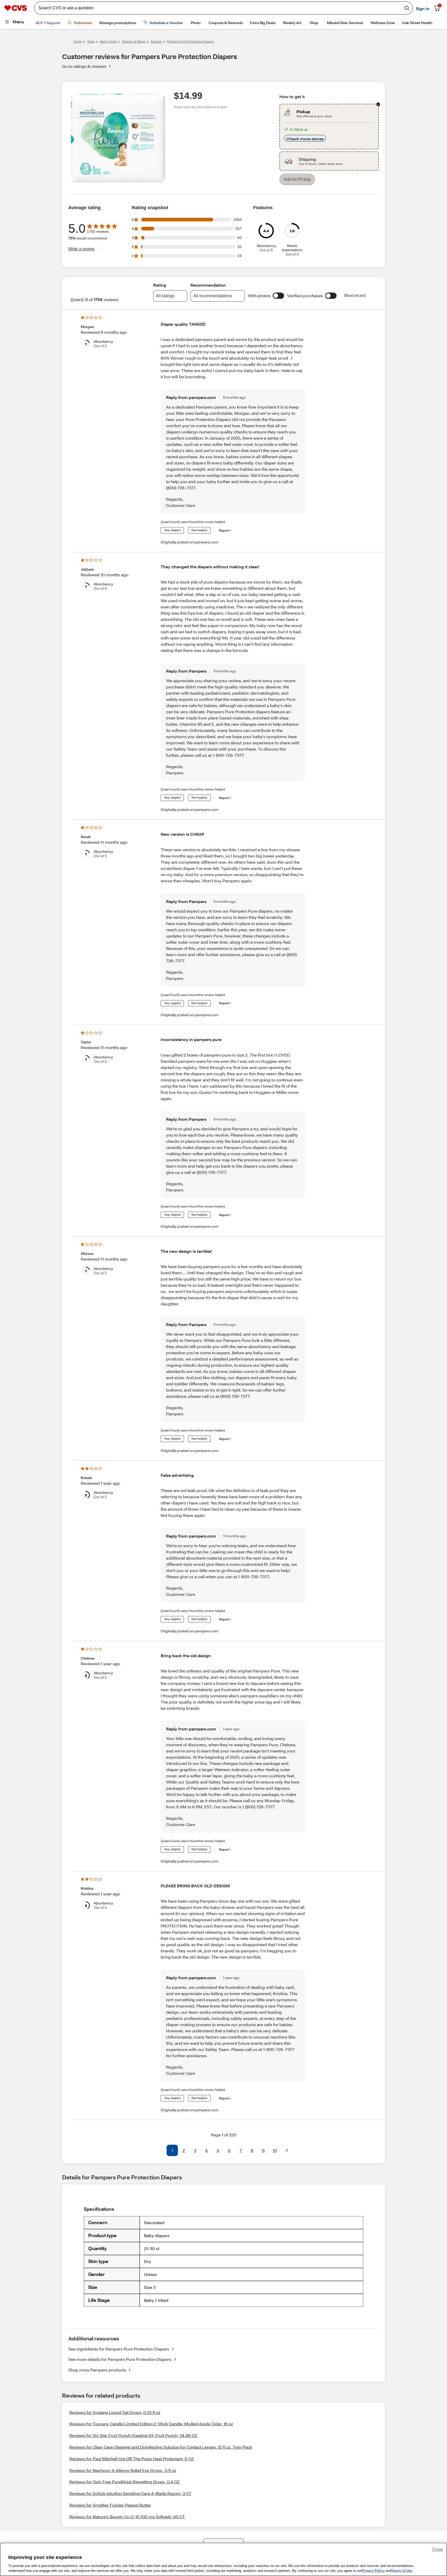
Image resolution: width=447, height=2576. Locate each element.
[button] (278, 302)
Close (438, 2549)
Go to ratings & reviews (84, 67)
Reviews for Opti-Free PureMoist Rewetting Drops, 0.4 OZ (124, 2488)
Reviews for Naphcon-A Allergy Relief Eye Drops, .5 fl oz (123, 2477)
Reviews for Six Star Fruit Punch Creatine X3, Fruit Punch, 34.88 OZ (133, 2442)
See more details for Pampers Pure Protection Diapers (120, 2366)
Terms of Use (402, 2571)
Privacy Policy (373, 2571)
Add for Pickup (297, 188)
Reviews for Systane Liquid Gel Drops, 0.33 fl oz (115, 2419)
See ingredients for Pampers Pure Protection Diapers (119, 2355)
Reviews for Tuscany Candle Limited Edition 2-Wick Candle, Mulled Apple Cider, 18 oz (151, 2430)
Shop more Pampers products (97, 2376)
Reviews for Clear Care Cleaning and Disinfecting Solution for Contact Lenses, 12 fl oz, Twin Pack (161, 2453)
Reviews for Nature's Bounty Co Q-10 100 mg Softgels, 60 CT (127, 2523)
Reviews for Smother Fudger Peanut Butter (110, 2511)
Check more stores (305, 148)
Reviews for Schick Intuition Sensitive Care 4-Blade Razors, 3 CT (130, 2500)
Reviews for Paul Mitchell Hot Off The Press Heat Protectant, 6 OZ (132, 2465)
